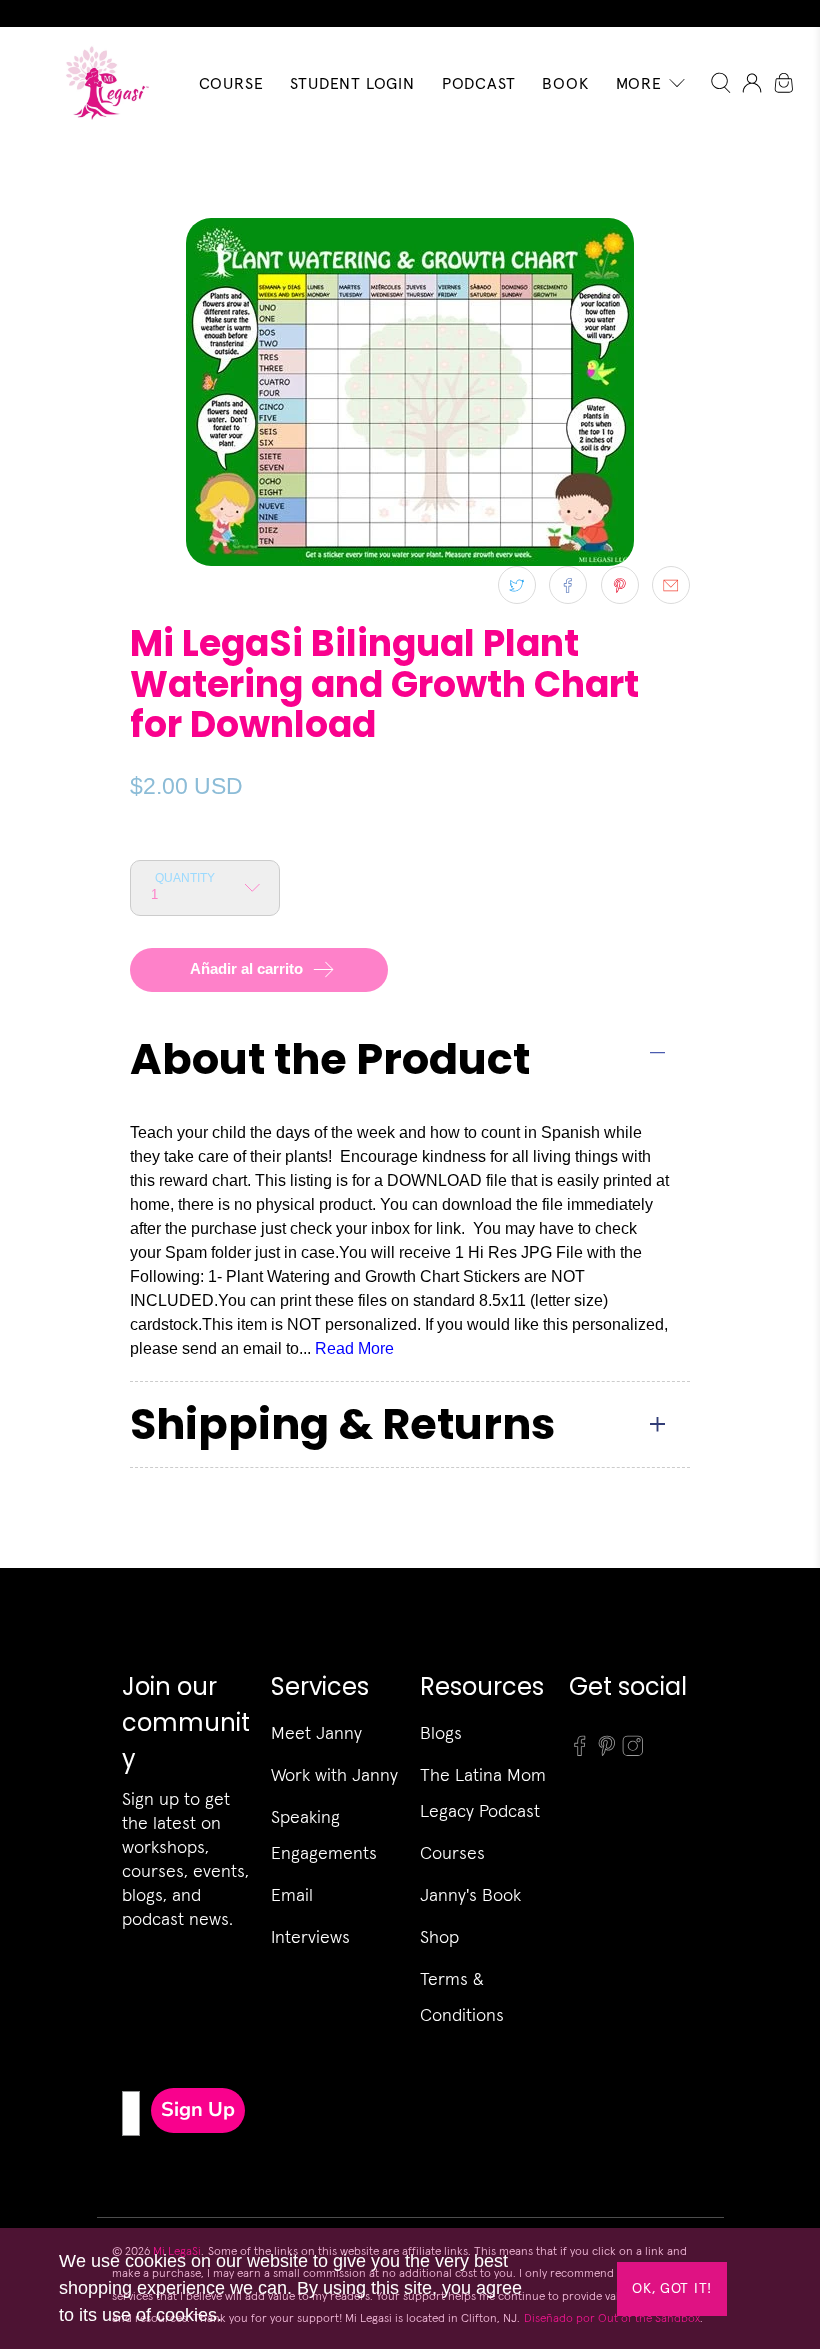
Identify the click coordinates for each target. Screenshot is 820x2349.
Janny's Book (470, 1894)
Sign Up (198, 2109)
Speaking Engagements (324, 1834)
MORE (639, 83)
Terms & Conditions (462, 1996)
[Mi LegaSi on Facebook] (580, 1751)
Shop (439, 1936)
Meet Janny (316, 1732)
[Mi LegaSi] (101, 82)
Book (565, 83)
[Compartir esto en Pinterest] (620, 585)
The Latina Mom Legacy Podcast (483, 1792)
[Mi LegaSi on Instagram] (633, 1751)
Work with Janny (334, 1774)
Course (231, 83)
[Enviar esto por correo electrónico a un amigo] (671, 585)
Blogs (441, 1732)
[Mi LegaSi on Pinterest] (607, 1751)
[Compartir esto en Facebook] (568, 585)
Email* (129, 2025)
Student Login (352, 83)
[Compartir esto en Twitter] (517, 585)
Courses (452, 1852)
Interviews (310, 1936)
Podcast (479, 83)
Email (292, 1894)
